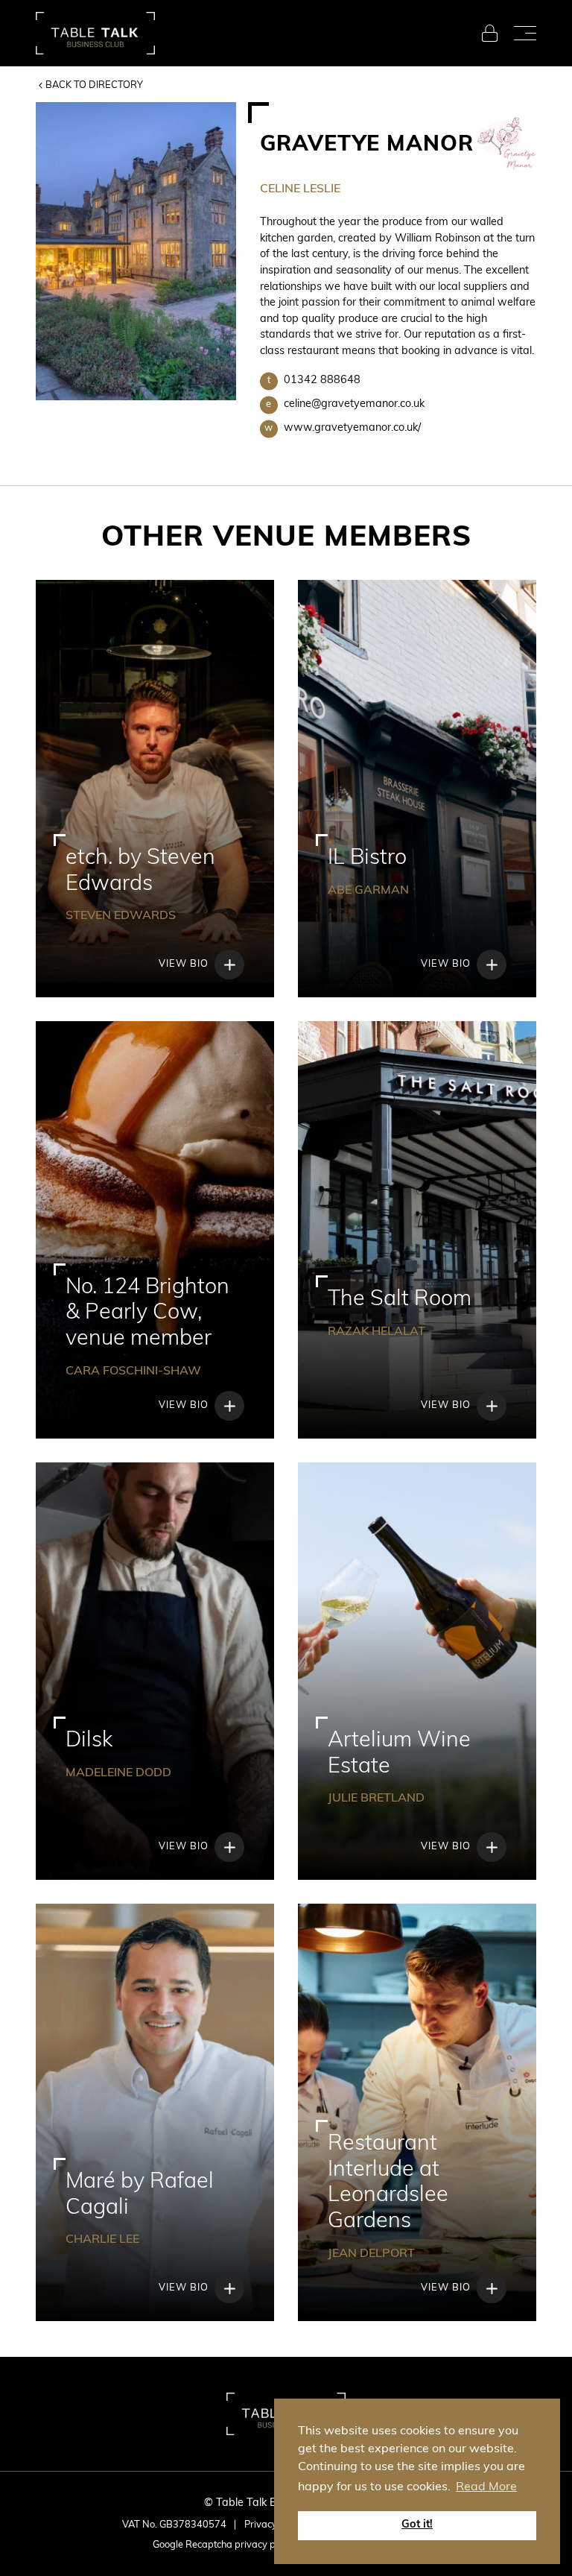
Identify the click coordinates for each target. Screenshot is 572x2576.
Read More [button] (486, 2487)
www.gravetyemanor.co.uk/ (343, 428)
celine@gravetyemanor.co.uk (345, 404)
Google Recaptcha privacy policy (224, 2545)
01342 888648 (314, 381)
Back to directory (94, 85)
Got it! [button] (417, 2525)
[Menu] (525, 34)
